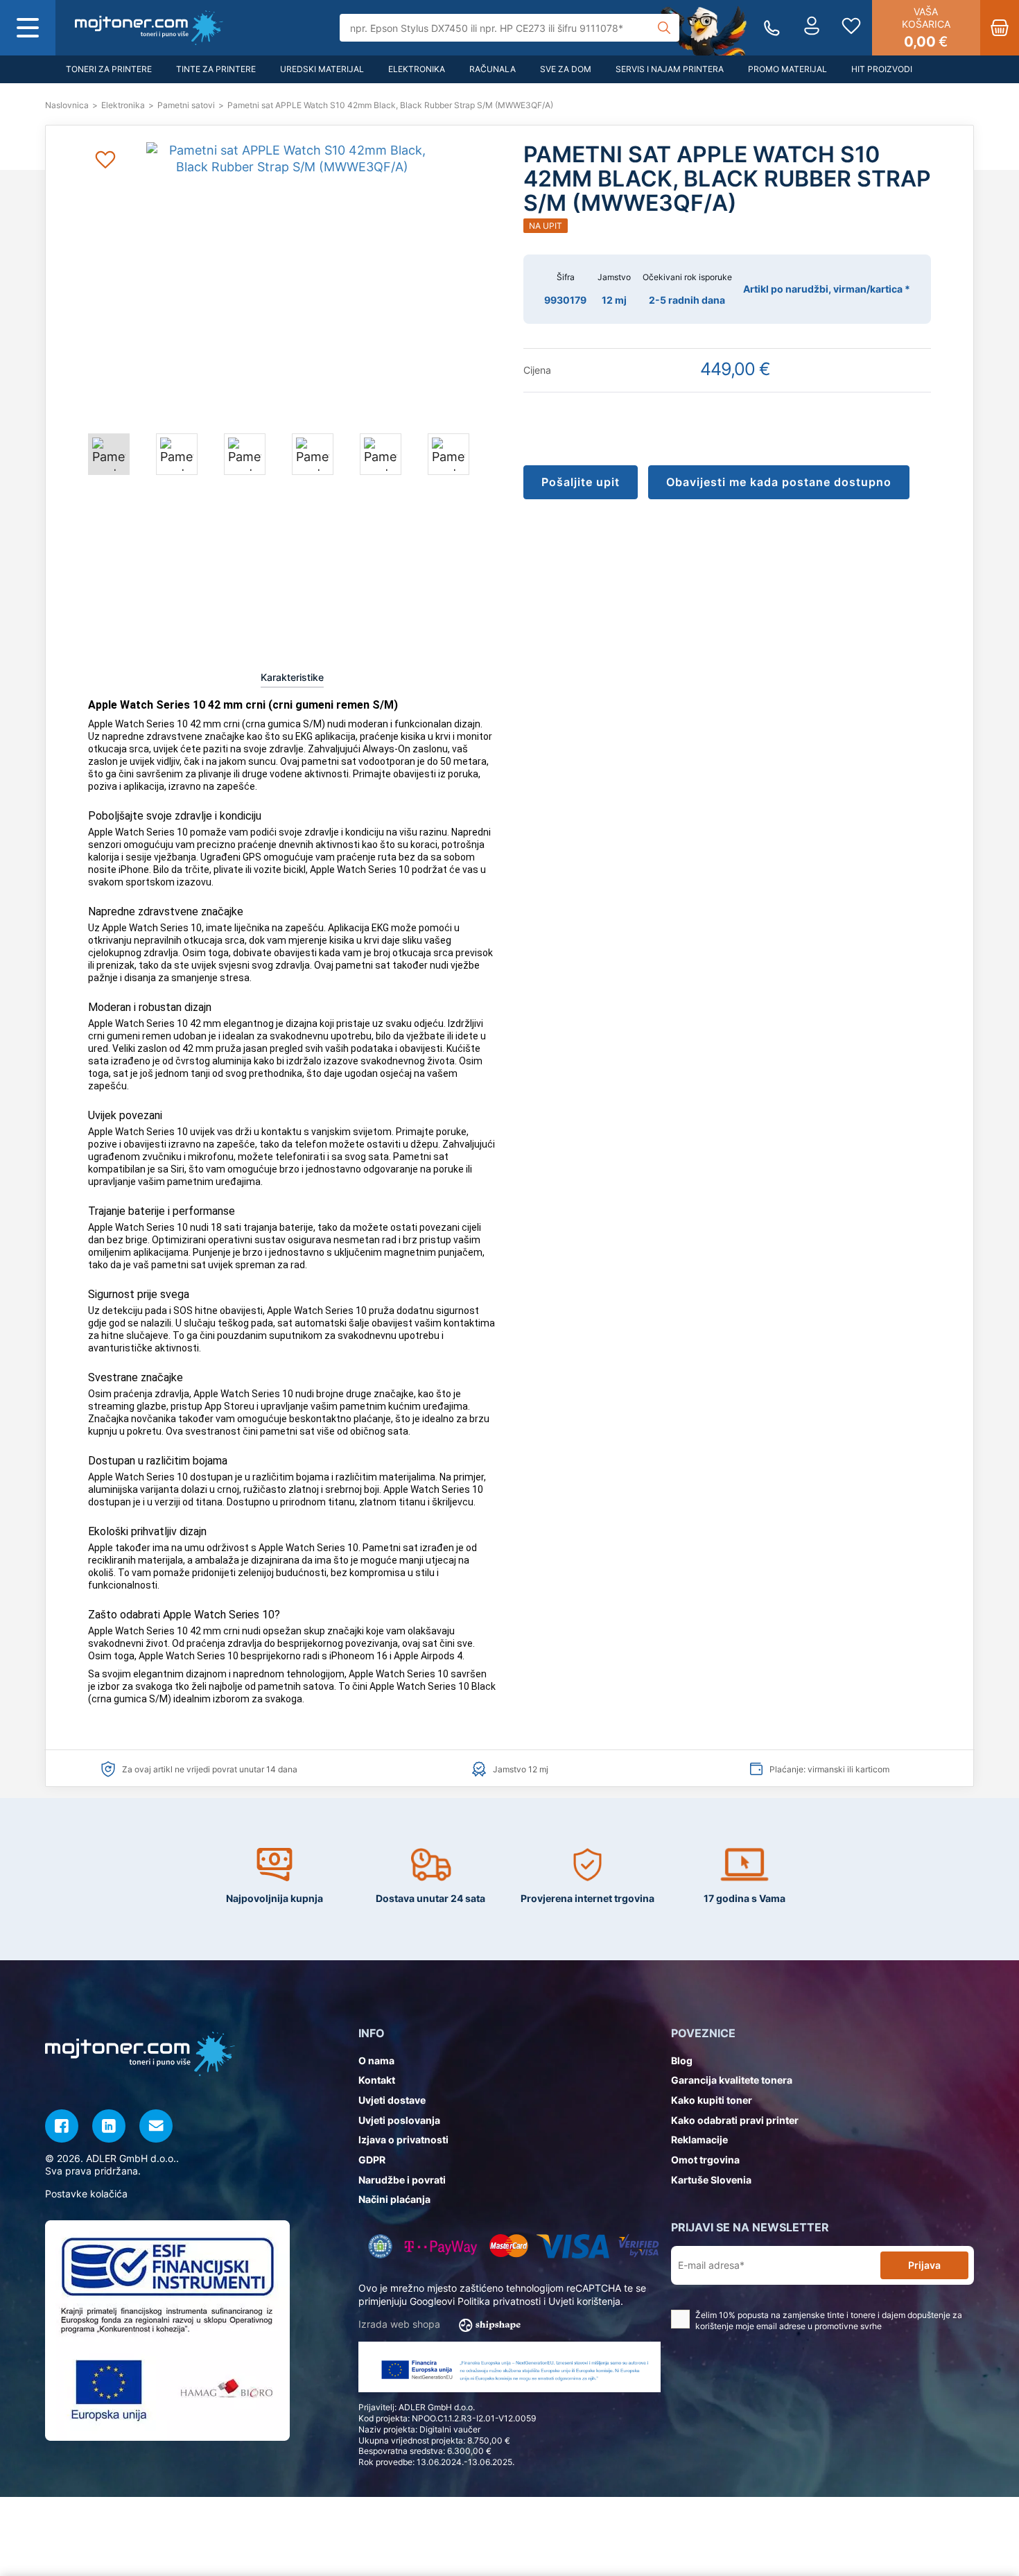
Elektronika (417, 69)
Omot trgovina (705, 2160)
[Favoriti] (851, 28)
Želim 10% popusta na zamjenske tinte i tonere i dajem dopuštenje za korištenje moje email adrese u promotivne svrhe (829, 2321)
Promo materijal (787, 69)
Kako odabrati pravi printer (735, 2120)
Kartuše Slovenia (711, 2180)
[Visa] (573, 2246)
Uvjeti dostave (392, 2100)
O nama (376, 2060)
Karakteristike (292, 677)
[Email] (156, 2126)
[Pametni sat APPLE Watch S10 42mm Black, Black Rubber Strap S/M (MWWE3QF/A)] (149, 28)
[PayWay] (441, 2246)
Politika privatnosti (499, 2301)
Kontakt (377, 2080)
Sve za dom (566, 69)
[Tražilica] (664, 28)
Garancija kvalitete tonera (732, 2080)
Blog (682, 2060)
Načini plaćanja (394, 2199)
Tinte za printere (216, 69)
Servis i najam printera (670, 69)
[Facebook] (62, 2126)
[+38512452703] (772, 28)
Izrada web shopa (401, 2324)
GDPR (372, 2160)
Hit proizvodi (882, 69)
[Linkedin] (109, 2126)
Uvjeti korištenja (584, 2301)
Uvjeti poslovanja (399, 2120)
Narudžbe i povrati (402, 2180)
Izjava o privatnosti (403, 2140)
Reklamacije (699, 2140)
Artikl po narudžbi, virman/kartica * (827, 289)
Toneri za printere (109, 69)
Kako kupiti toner (712, 2100)
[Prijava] (812, 28)
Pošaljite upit (581, 482)
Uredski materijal (322, 69)
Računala (493, 69)
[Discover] (639, 2246)
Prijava (924, 2265)
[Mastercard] (508, 2246)
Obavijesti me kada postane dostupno (779, 482)
